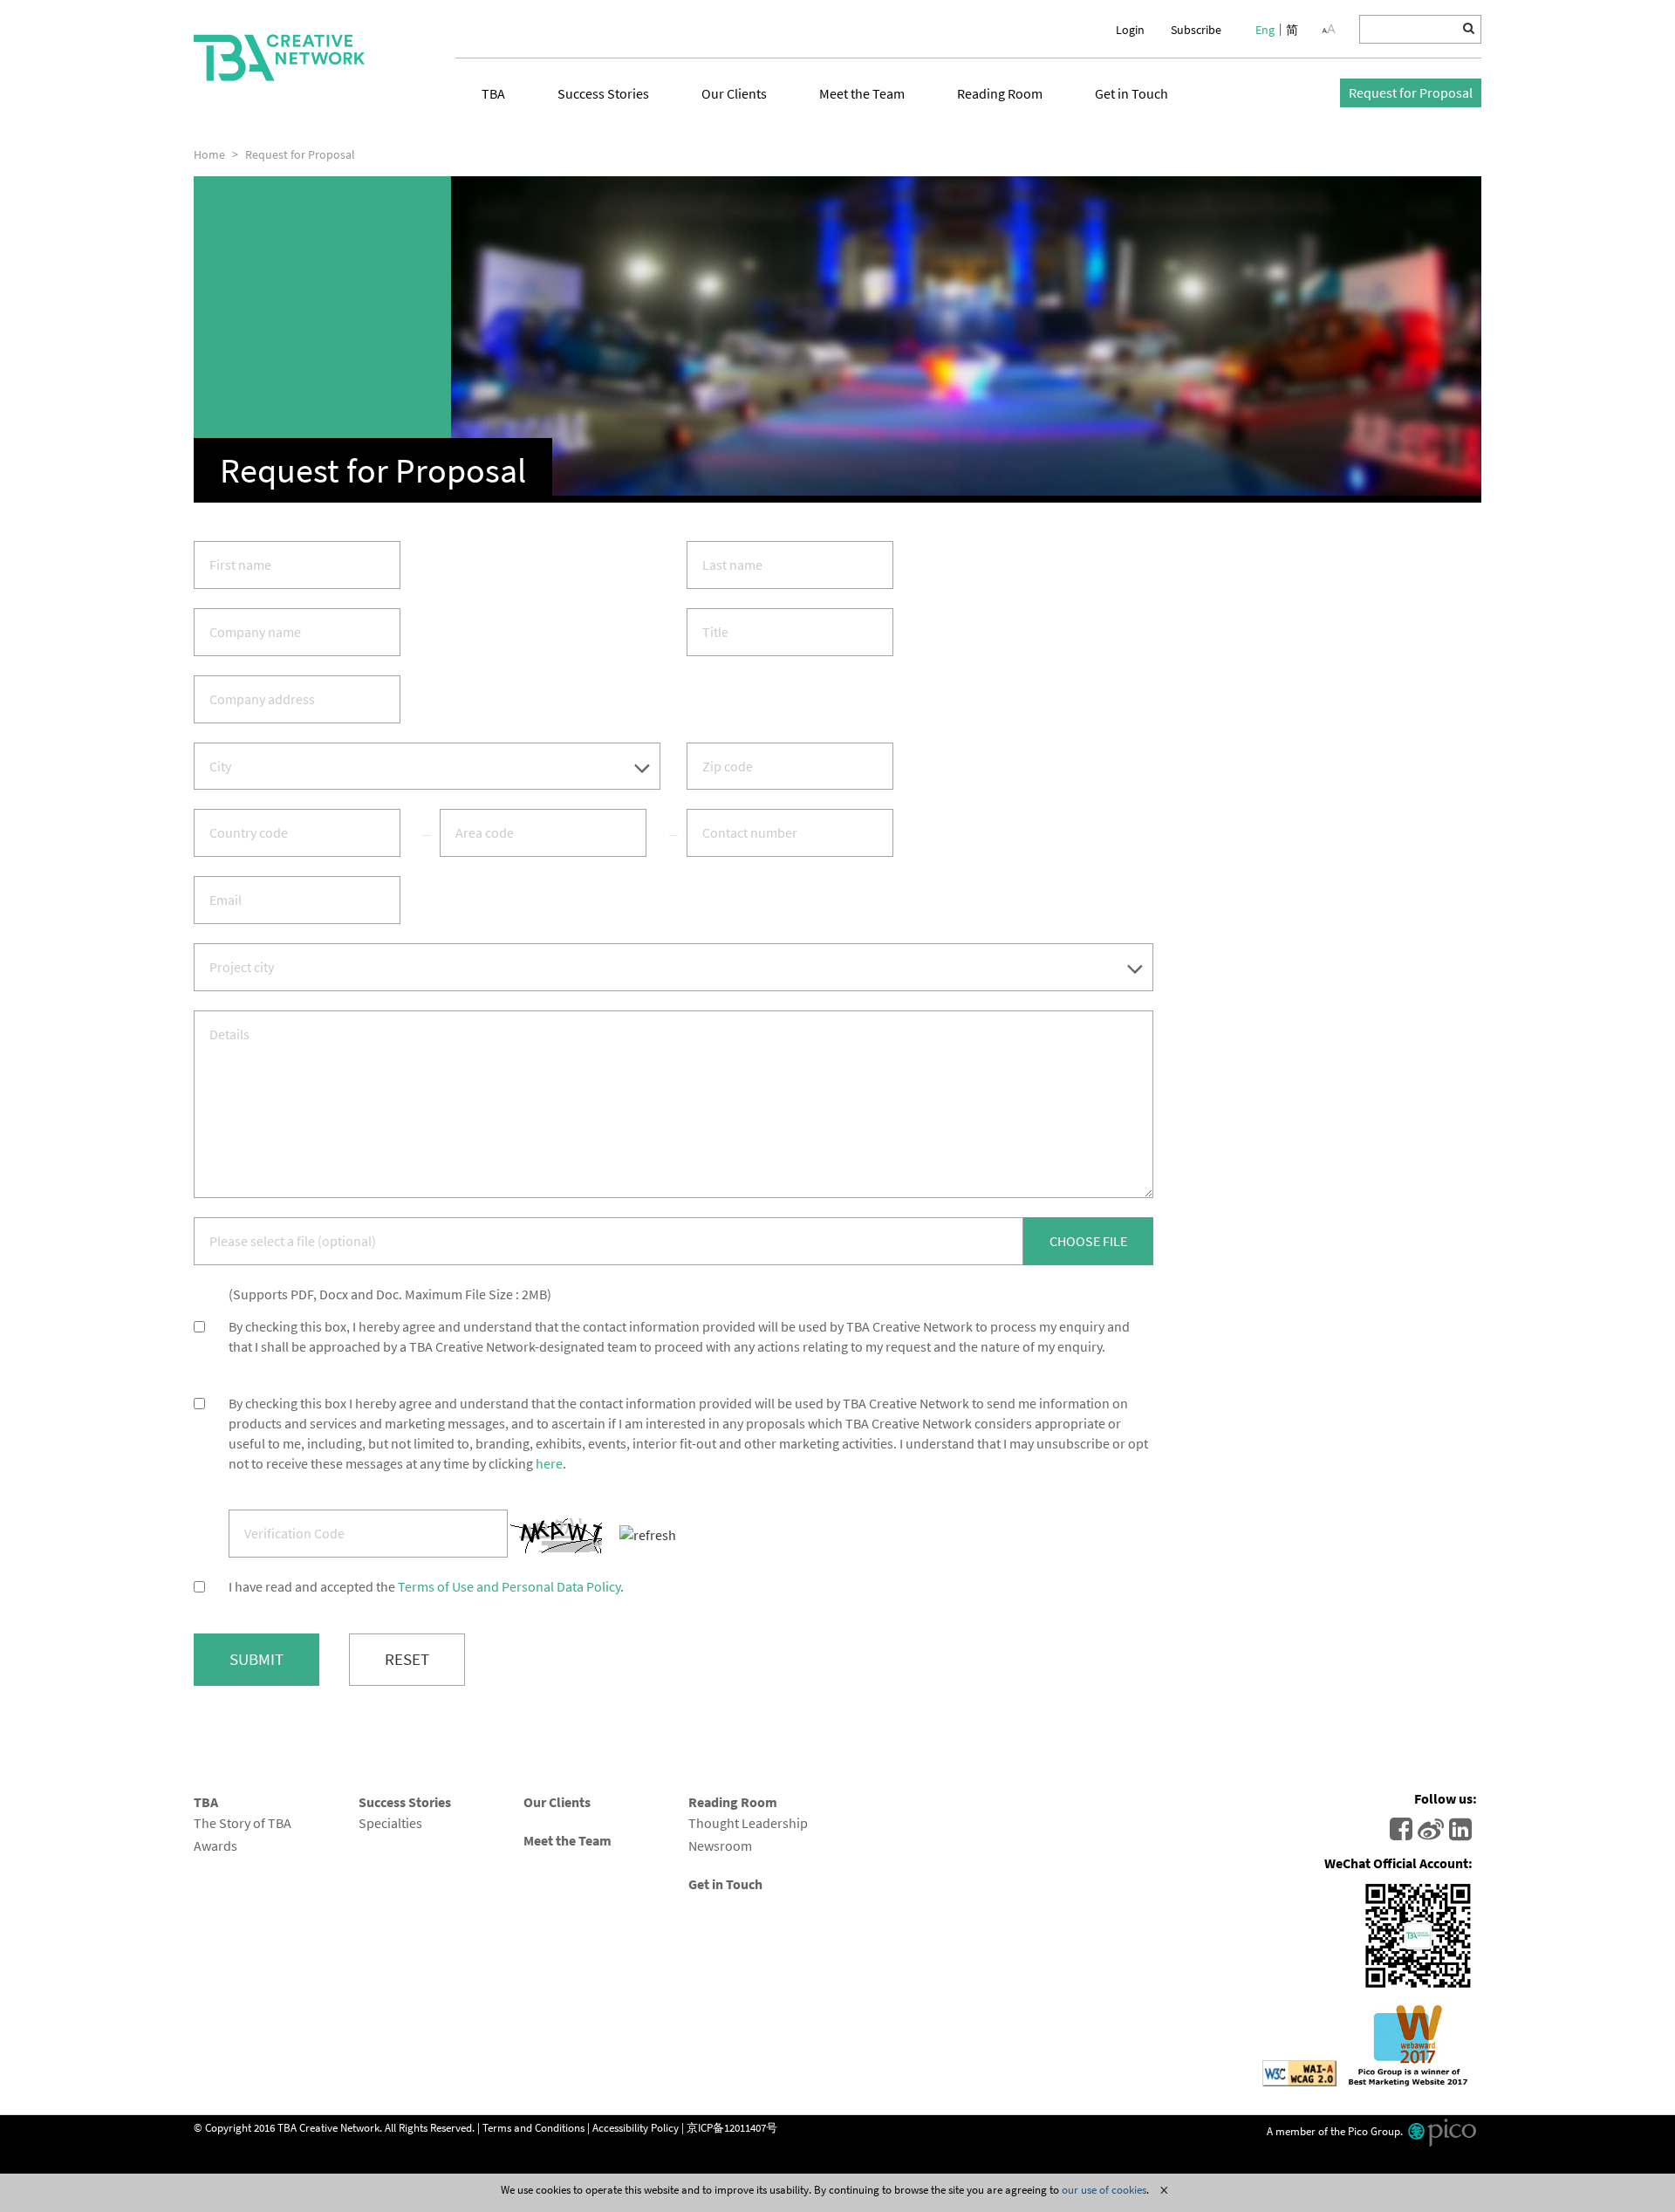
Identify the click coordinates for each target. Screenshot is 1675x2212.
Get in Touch (1131, 93)
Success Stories (603, 93)
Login (1130, 30)
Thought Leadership (748, 1823)
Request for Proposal (1411, 92)
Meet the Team (862, 93)
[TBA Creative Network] (279, 58)
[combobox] (427, 767)
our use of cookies (1104, 2189)
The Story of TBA (243, 1823)
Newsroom (720, 1846)
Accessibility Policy (636, 2126)
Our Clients (734, 93)
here (549, 1463)
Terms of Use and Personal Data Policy (509, 1586)
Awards (215, 1846)
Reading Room (1000, 93)
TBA (493, 93)
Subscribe (1196, 30)
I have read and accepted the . (426, 1586)
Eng (1265, 30)
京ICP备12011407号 (732, 2126)
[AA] (1329, 29)
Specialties (390, 1823)
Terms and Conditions (533, 2126)
